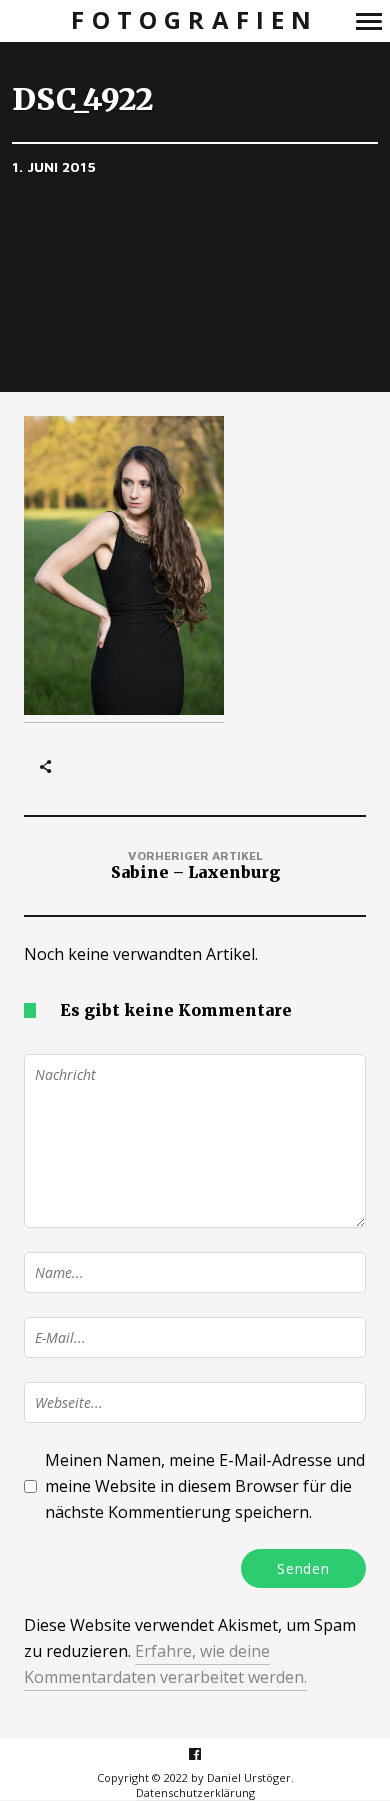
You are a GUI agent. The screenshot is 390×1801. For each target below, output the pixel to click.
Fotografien (194, 20)
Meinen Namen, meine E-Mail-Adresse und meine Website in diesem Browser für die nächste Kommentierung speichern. (205, 1486)
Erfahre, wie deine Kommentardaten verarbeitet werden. (165, 1664)
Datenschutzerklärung (195, 1792)
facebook (205, 1753)
